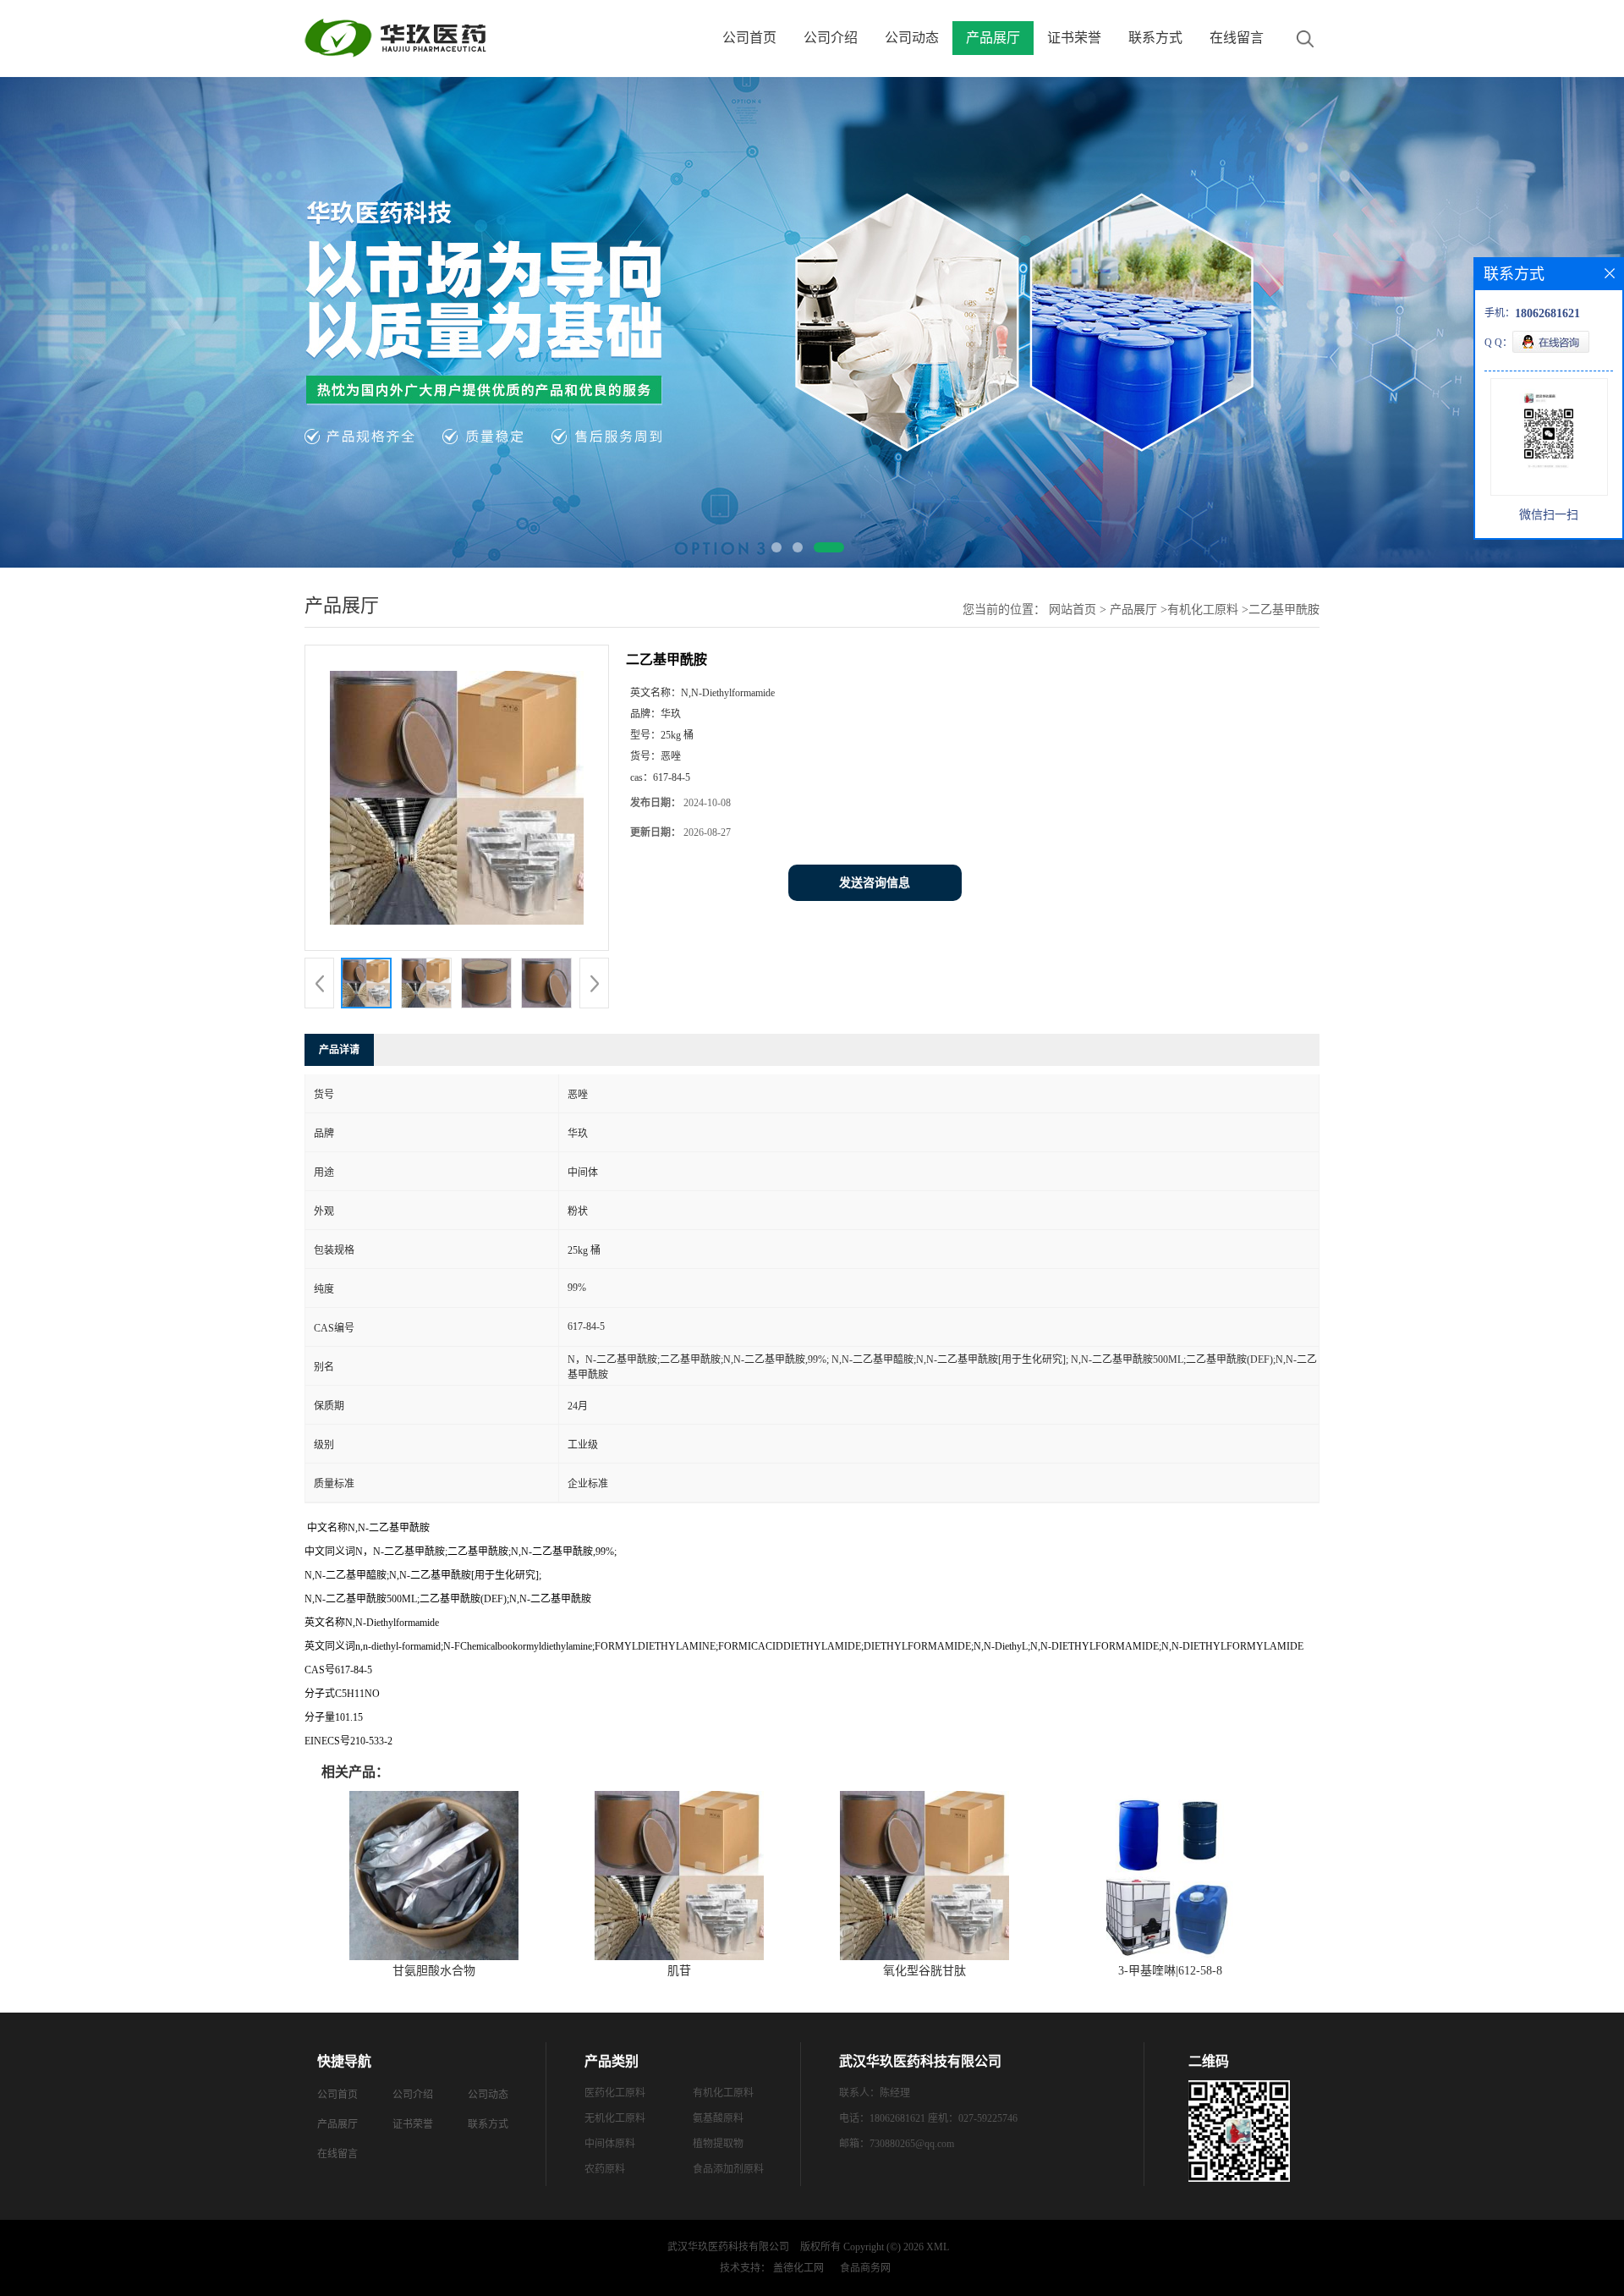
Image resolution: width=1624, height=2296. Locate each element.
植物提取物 (718, 2144)
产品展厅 (993, 38)
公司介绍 (831, 38)
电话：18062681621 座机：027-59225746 (928, 2118)
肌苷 (679, 1971)
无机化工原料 (615, 2118)
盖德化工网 (798, 2268)
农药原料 (605, 2169)
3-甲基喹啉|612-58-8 (1170, 1971)
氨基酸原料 (718, 2118)
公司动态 (912, 38)
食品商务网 (865, 2268)
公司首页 (749, 38)
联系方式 (1155, 38)
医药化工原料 (615, 2093)
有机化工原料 (1203, 610)
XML (938, 2247)
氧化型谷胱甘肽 (924, 1971)
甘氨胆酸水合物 (434, 1971)
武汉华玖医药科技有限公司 (728, 2247)
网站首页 (1073, 610)
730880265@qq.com (912, 2144)
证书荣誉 (1074, 38)
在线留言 (1237, 38)
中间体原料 (610, 2144)
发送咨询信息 (875, 883)
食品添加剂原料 (728, 2169)
